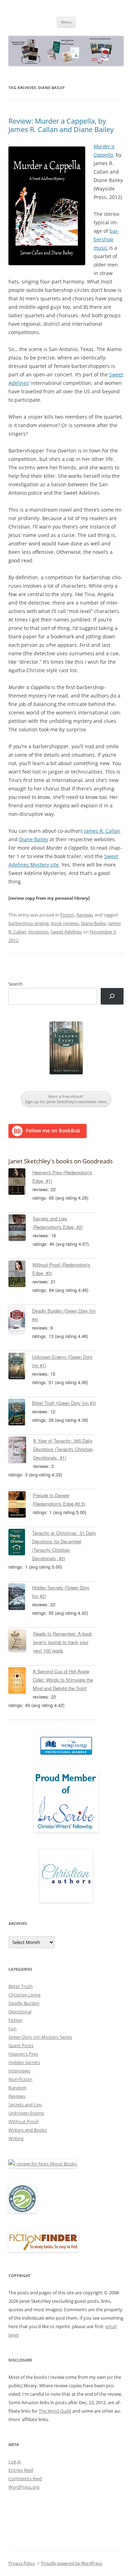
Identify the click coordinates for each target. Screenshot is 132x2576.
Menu (66, 22)
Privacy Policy (22, 2563)
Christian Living (24, 1995)
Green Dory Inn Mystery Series (40, 2037)
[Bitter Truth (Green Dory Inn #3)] (20, 1413)
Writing (16, 2138)
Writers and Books (28, 2130)
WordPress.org (24, 2487)
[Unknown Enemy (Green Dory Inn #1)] (20, 1367)
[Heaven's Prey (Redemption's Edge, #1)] (20, 1183)
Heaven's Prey (23, 2054)
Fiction (67, 915)
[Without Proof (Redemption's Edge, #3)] (20, 1275)
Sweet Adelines (66, 932)
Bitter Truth (21, 1986)
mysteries (38, 932)
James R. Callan (102, 831)
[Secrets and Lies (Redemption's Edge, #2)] (21, 1229)
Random (17, 2088)
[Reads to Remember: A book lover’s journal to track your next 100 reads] (21, 1642)
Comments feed (25, 2478)
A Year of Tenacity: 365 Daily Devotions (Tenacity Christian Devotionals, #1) (63, 1449)
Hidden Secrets (24, 2062)
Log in (15, 2462)
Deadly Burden (24, 2003)
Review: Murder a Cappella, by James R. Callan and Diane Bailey (61, 125)
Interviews (19, 2071)
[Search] (112, 996)
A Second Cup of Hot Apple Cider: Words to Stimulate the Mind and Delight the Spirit (63, 1680)
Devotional (20, 2012)
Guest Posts (21, 2045)
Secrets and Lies (25, 2105)
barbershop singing (29, 923)
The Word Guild (55, 2411)
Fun (12, 2028)
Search (15, 984)
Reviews (85, 915)
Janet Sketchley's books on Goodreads (61, 1161)
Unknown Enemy (26, 2113)
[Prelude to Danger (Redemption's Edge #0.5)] (21, 1506)
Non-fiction (20, 2079)
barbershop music (106, 239)
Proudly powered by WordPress (72, 2563)
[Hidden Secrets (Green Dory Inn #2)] (20, 1598)
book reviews (65, 923)
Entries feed (21, 2470)
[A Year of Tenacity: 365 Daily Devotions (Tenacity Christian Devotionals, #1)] (21, 1451)
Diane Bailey (34, 839)
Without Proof (23, 2121)
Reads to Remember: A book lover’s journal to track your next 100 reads (63, 1642)
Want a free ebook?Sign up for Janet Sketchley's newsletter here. (66, 1099)
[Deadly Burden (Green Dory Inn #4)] (20, 1321)
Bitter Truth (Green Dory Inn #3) (64, 1403)
